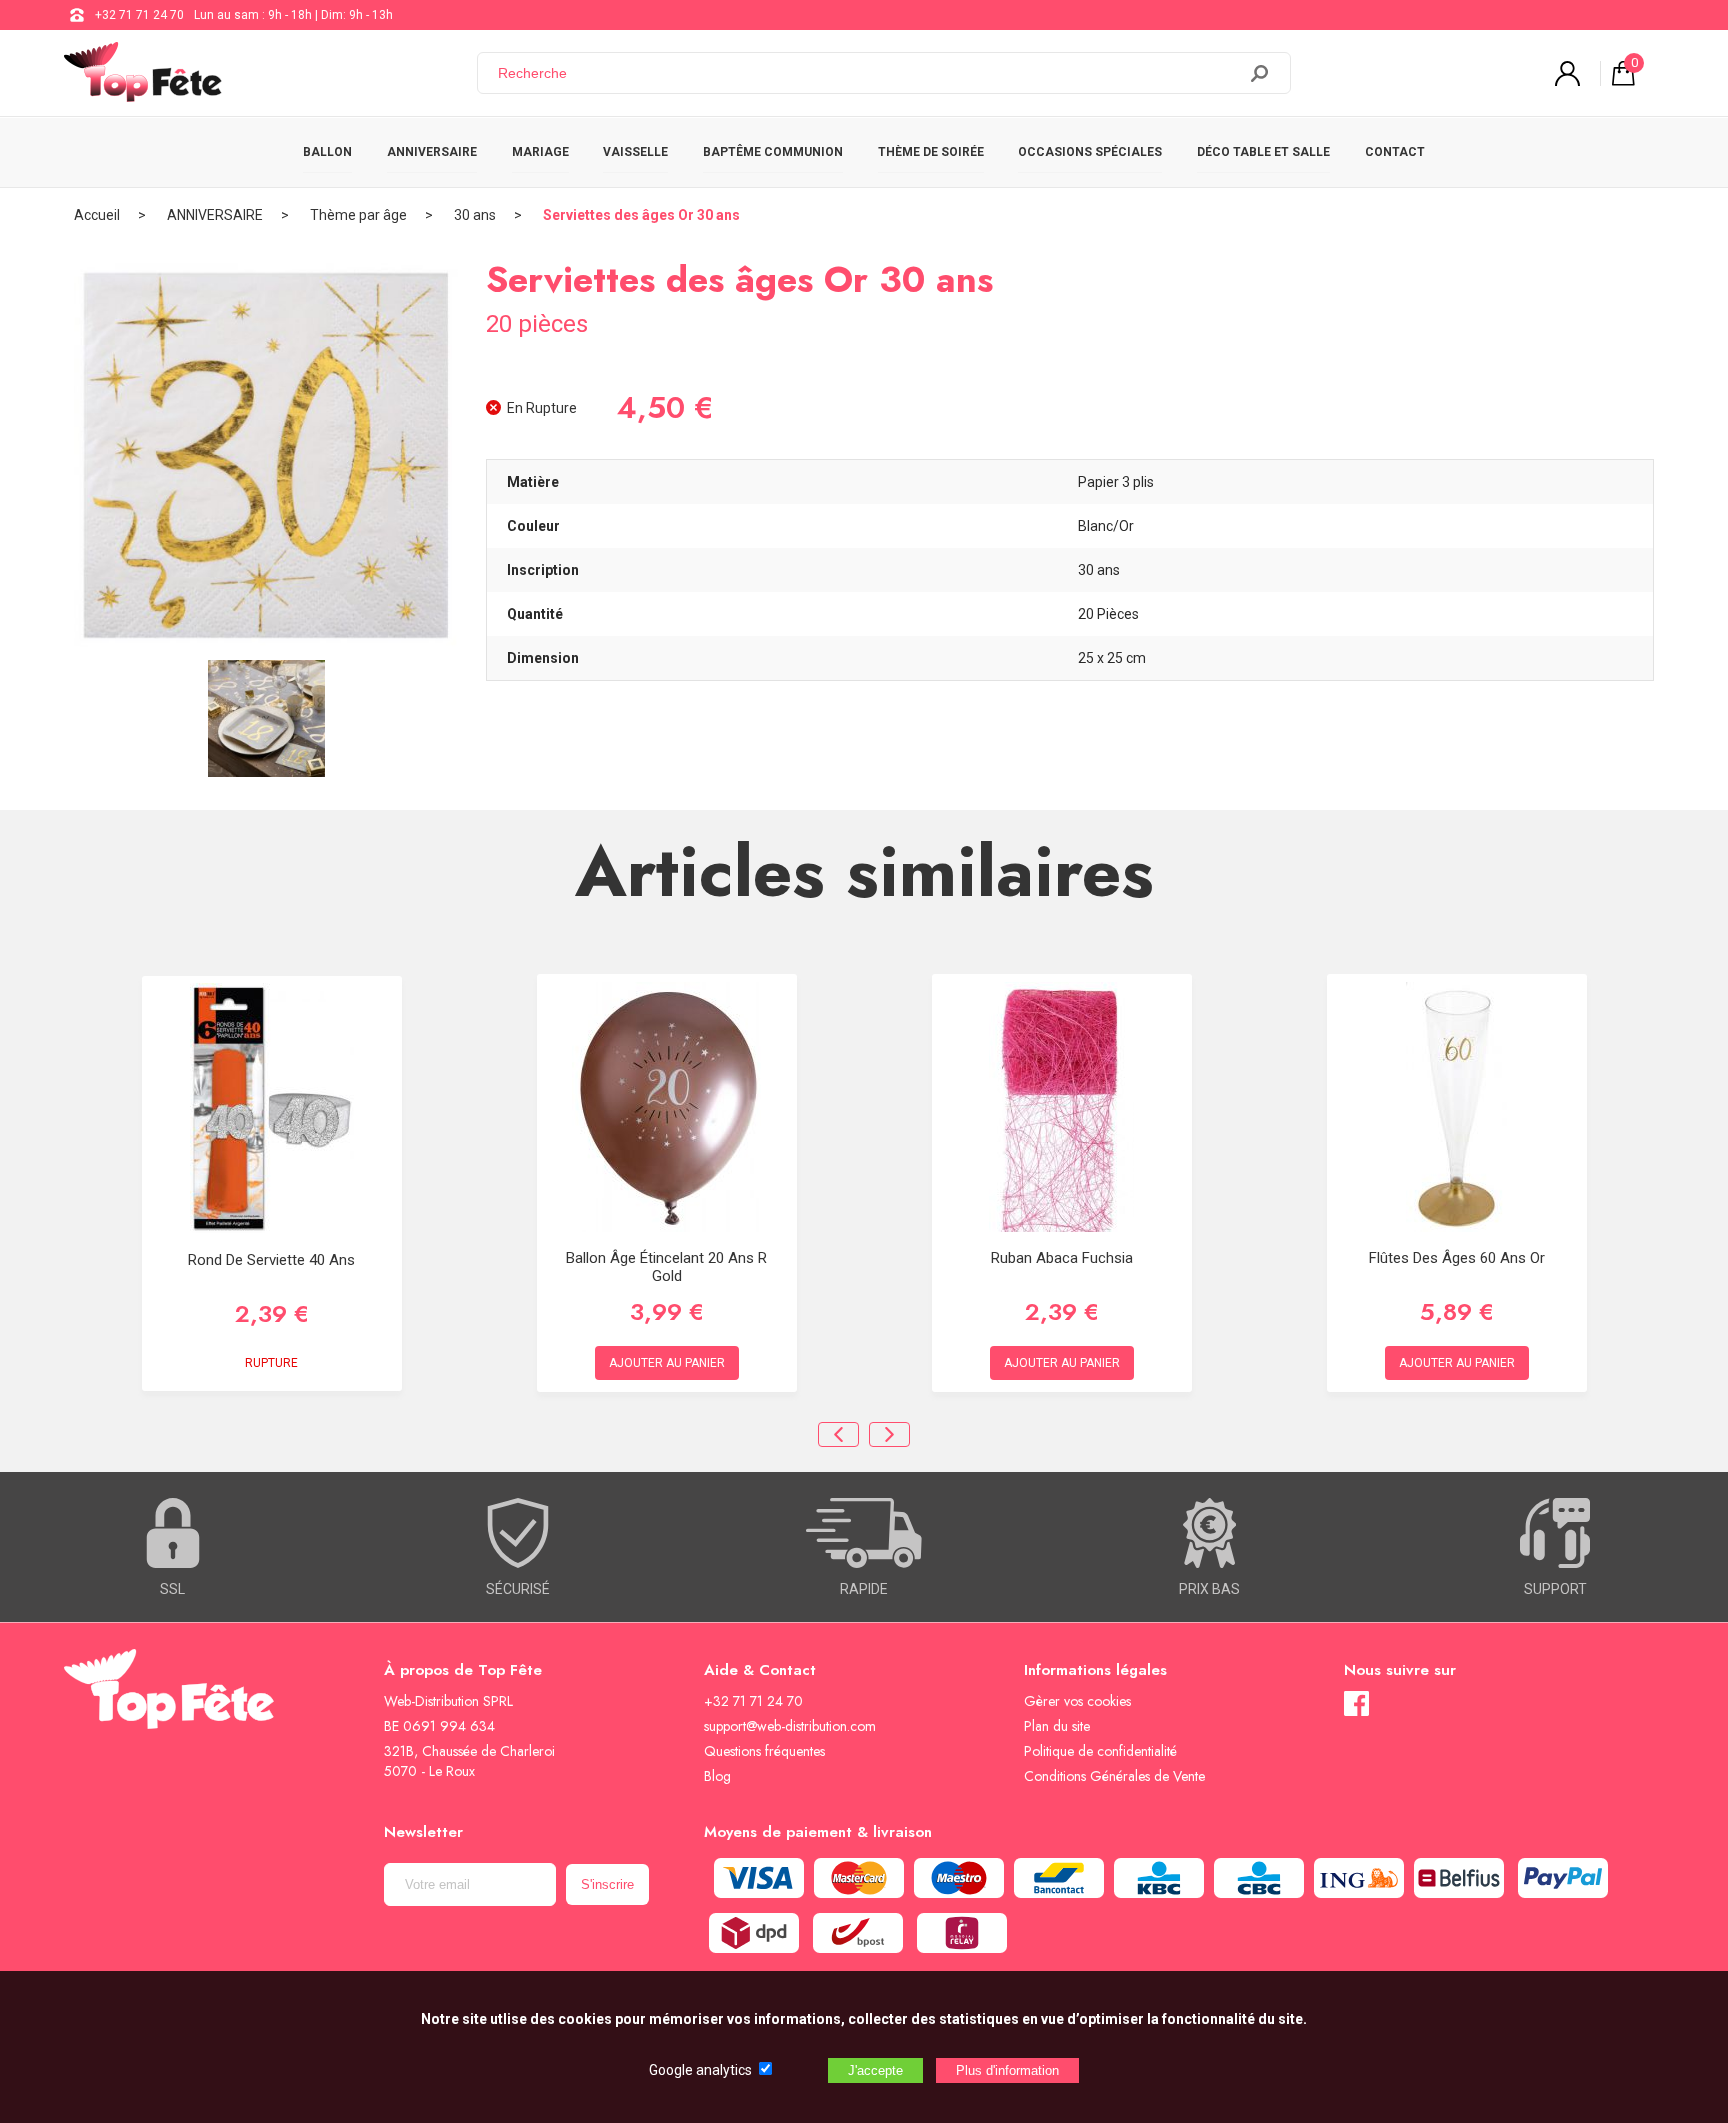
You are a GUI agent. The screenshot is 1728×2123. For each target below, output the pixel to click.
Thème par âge (358, 215)
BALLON (327, 152)
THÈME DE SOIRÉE (931, 152)
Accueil (97, 215)
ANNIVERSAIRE (432, 152)
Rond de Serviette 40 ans (271, 1260)
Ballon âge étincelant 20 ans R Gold (666, 1267)
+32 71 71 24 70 (139, 15)
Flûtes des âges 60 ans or (1457, 1258)
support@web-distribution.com (790, 1726)
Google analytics (700, 2070)
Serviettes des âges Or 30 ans (641, 215)
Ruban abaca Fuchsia (1062, 1258)
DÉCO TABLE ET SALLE (1263, 152)
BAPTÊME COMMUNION (773, 152)
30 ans (475, 215)
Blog (717, 1776)
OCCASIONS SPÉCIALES (1090, 152)
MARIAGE (540, 152)
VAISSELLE (635, 152)
